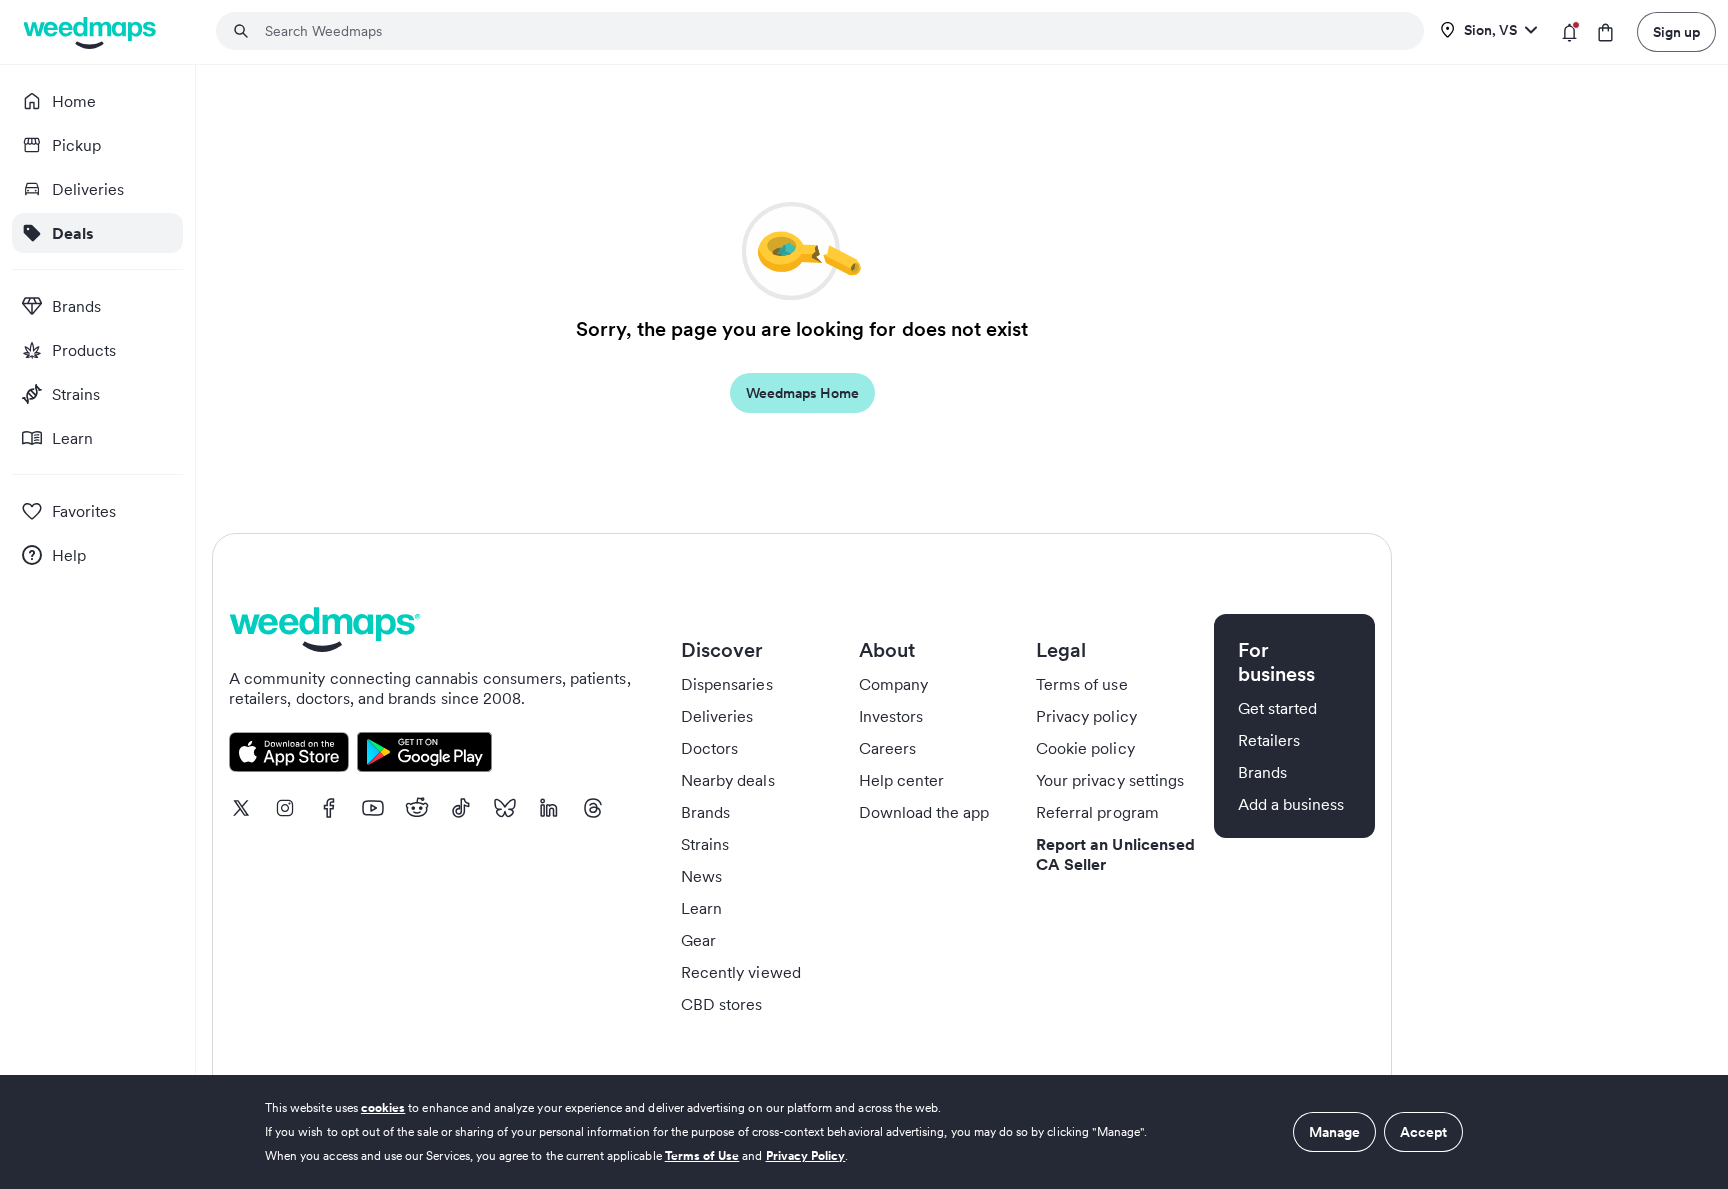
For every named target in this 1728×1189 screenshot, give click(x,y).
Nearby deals (728, 780)
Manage (1334, 1132)
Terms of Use (702, 1155)
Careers (887, 748)
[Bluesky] (505, 808)
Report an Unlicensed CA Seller (1115, 854)
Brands (705, 812)
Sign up (1676, 32)
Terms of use (1082, 684)
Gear (698, 940)
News (701, 876)
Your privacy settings (1110, 780)
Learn (701, 908)
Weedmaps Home (802, 393)
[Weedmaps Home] (91, 32)
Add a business (1291, 804)
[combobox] (832, 31)
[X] (241, 808)
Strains (705, 844)
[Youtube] (373, 808)
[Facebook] (329, 808)
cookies (383, 1107)
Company (893, 684)
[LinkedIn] (549, 808)
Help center (902, 780)
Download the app (924, 812)
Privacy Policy (806, 1155)
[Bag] (1605, 32)
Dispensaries (727, 684)
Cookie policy (1085, 748)
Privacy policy (1086, 716)
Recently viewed (741, 972)
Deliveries (717, 716)
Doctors (709, 748)
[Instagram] (285, 808)
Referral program (1097, 812)
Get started (1278, 708)
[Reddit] (417, 808)
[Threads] (593, 808)
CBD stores (722, 1004)
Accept (1423, 1132)
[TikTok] (461, 808)
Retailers (1269, 740)
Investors (891, 716)
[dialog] (864, 1132)
